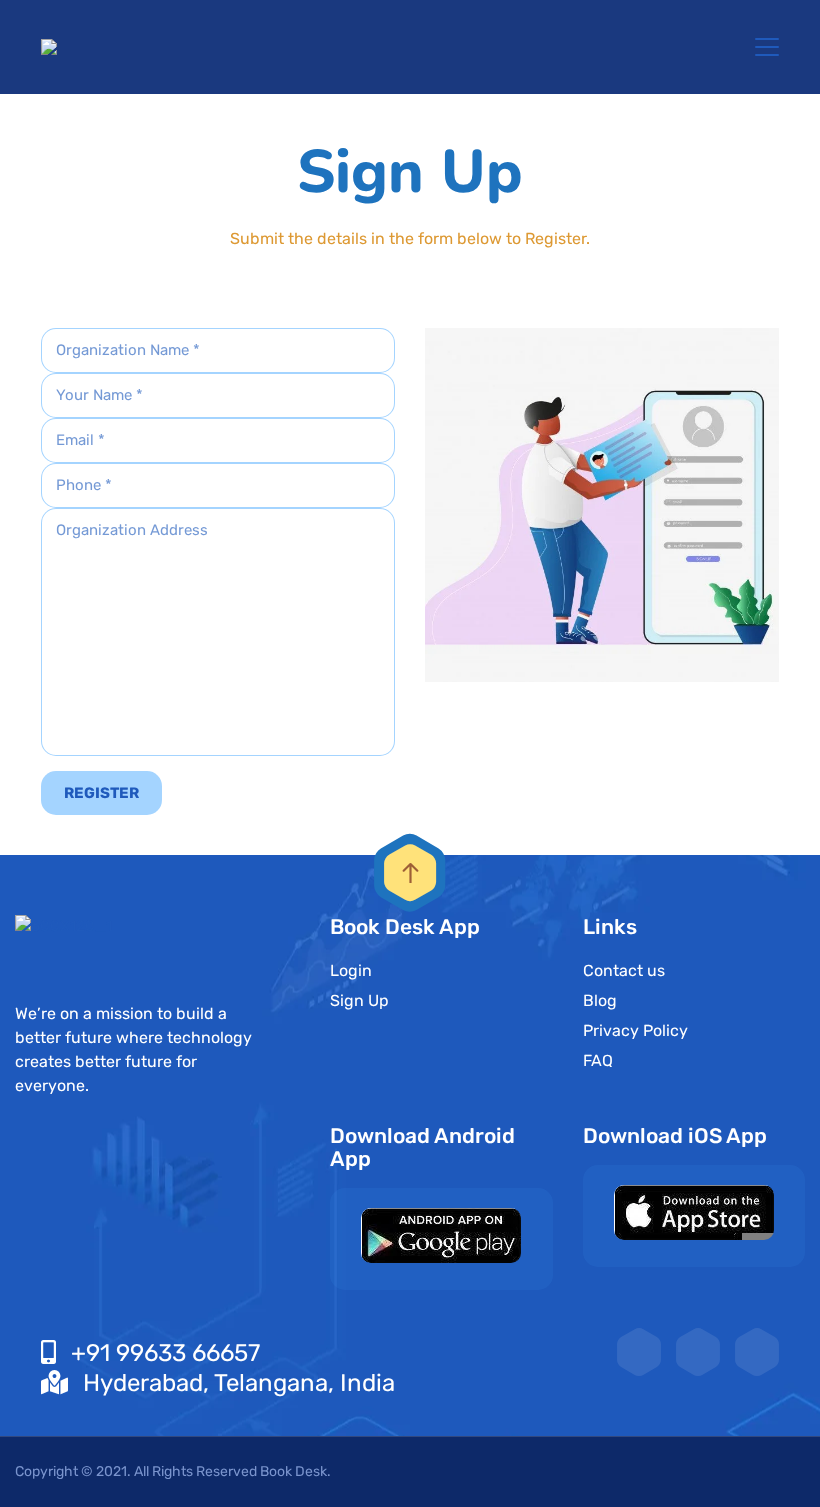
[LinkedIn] (639, 1352)
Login (351, 970)
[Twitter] (698, 1352)
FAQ (598, 1060)
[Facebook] (757, 1352)
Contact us (624, 970)
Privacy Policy (635, 1030)
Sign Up (359, 1000)
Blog (600, 1000)
